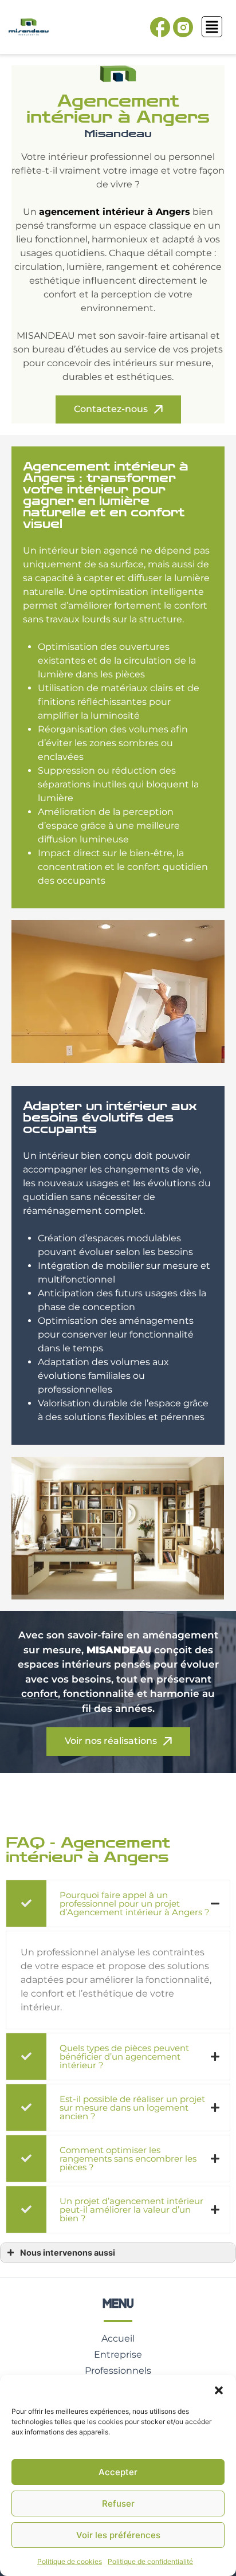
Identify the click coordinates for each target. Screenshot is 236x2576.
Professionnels (118, 2371)
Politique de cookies (70, 2561)
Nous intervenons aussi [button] (68, 2252)
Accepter (118, 2472)
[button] (219, 2389)
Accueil (118, 2338)
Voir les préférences (118, 2535)
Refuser (118, 2504)
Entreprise (118, 2355)
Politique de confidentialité (150, 2561)
